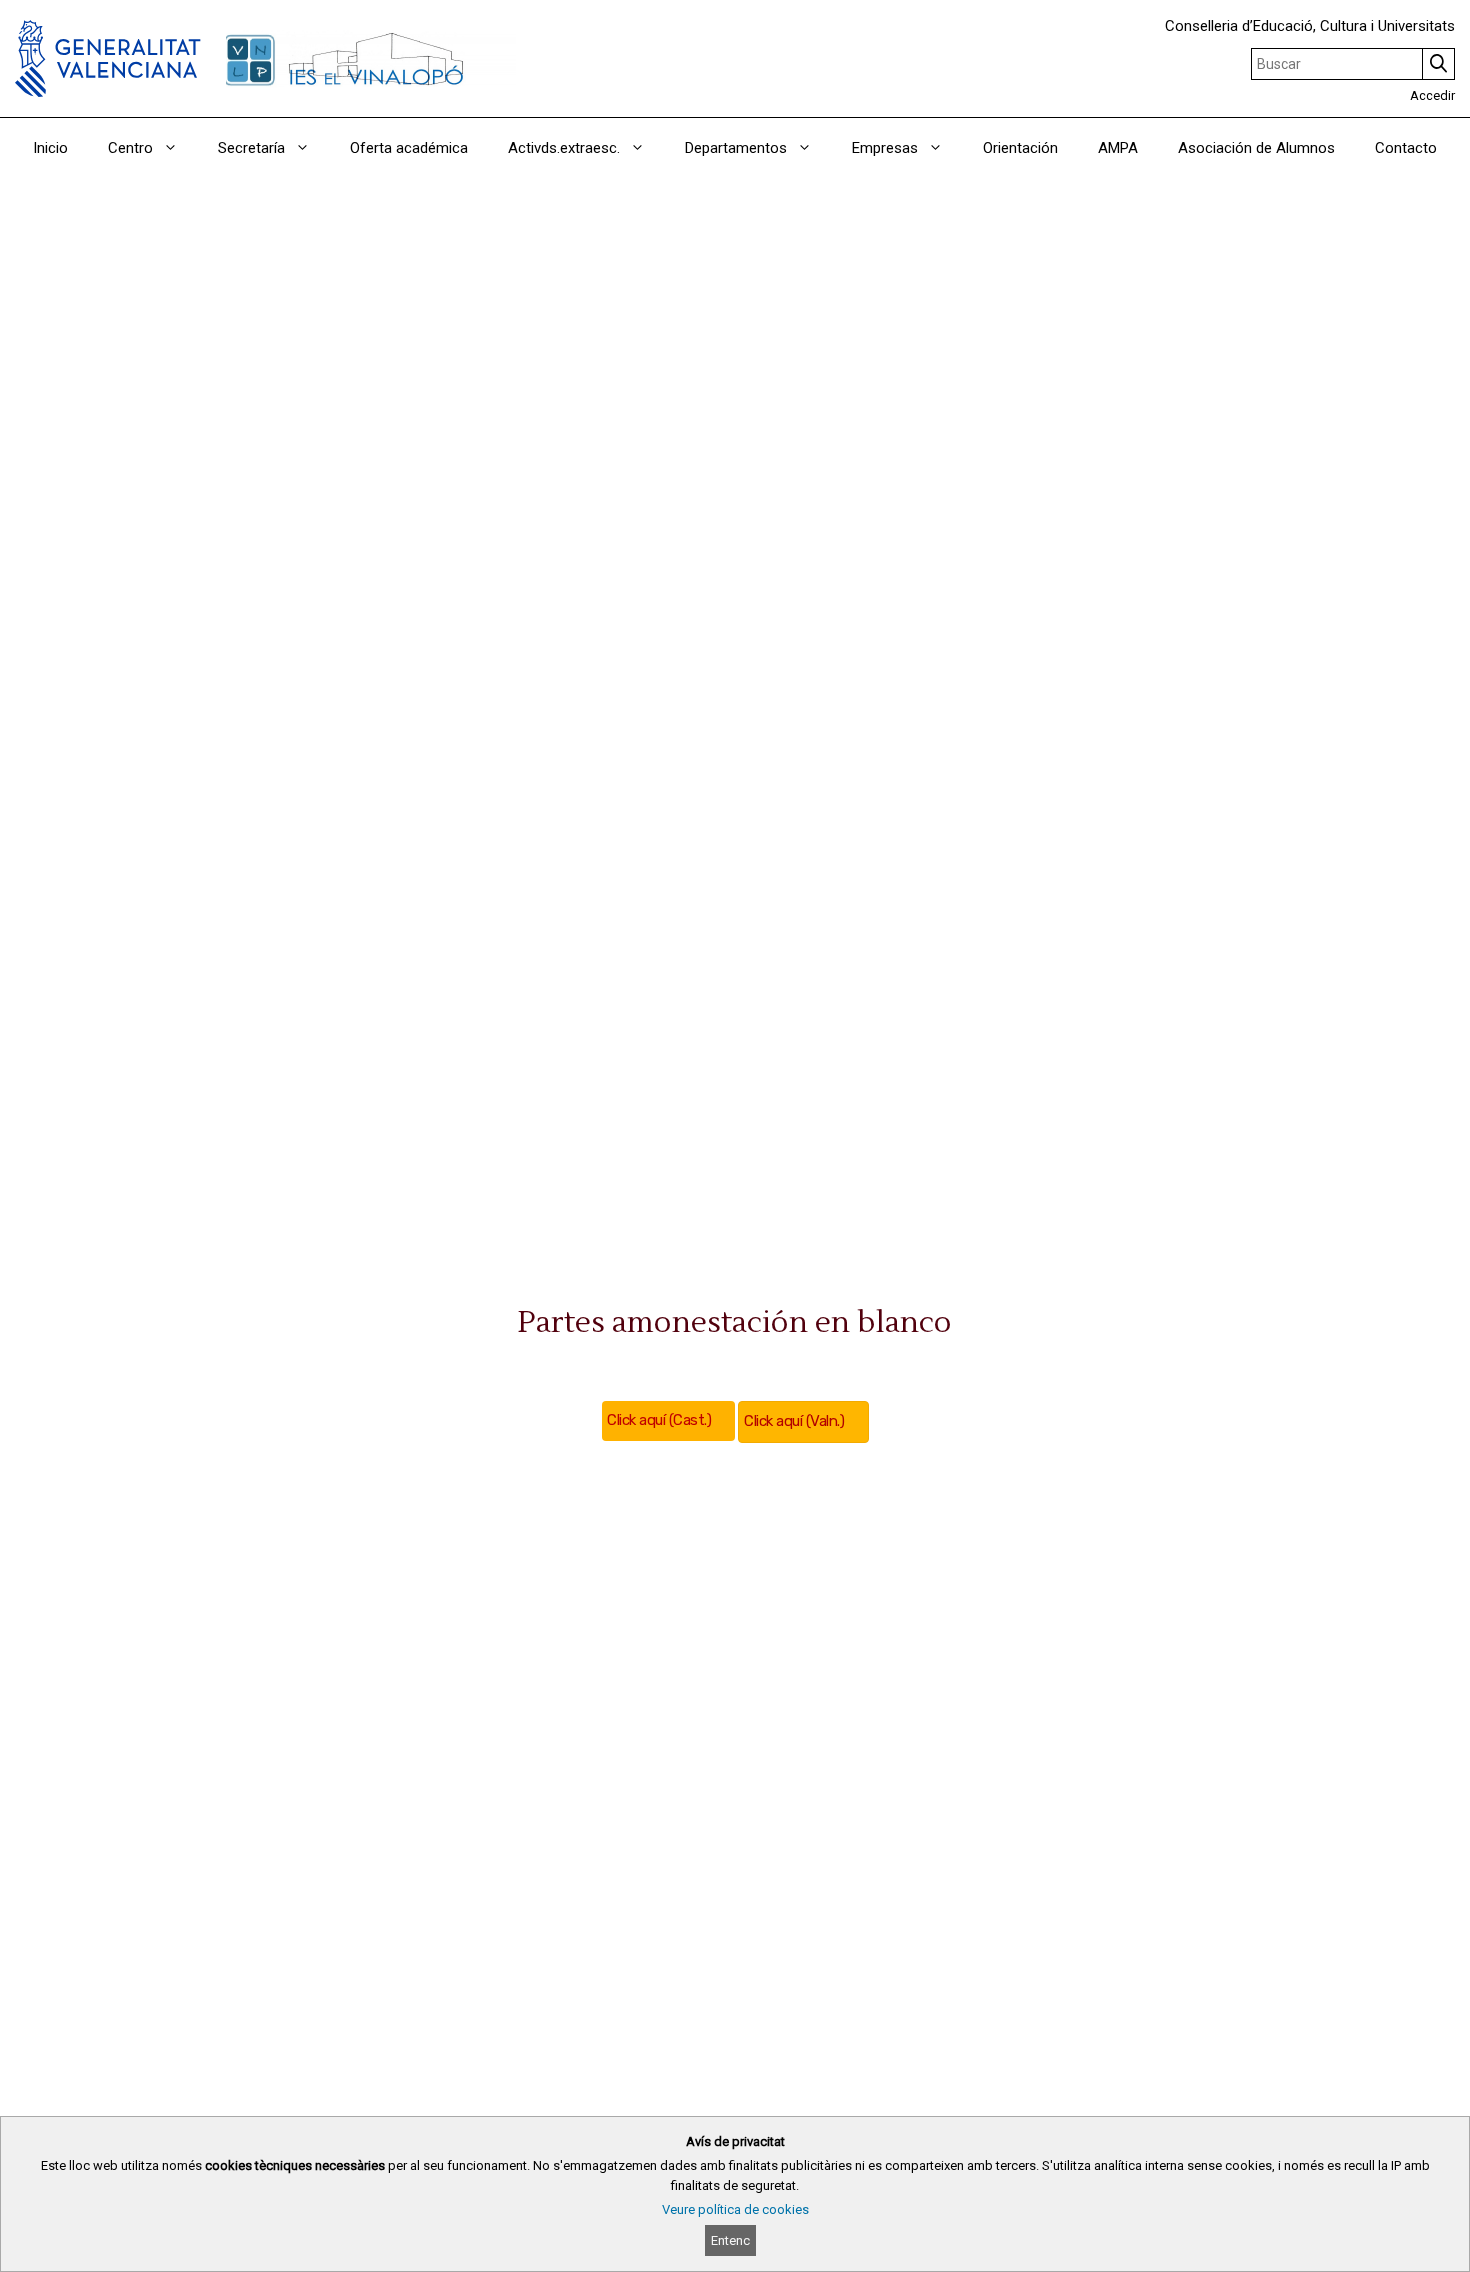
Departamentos (736, 148)
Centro (130, 148)
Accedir (1432, 95)
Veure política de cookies (735, 2209)
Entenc (730, 2240)
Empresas (885, 148)
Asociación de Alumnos (1256, 148)
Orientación (1020, 148)
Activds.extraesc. (564, 148)
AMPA (1118, 148)
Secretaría (251, 148)
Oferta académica (409, 148)
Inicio (50, 148)
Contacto (1406, 148)
